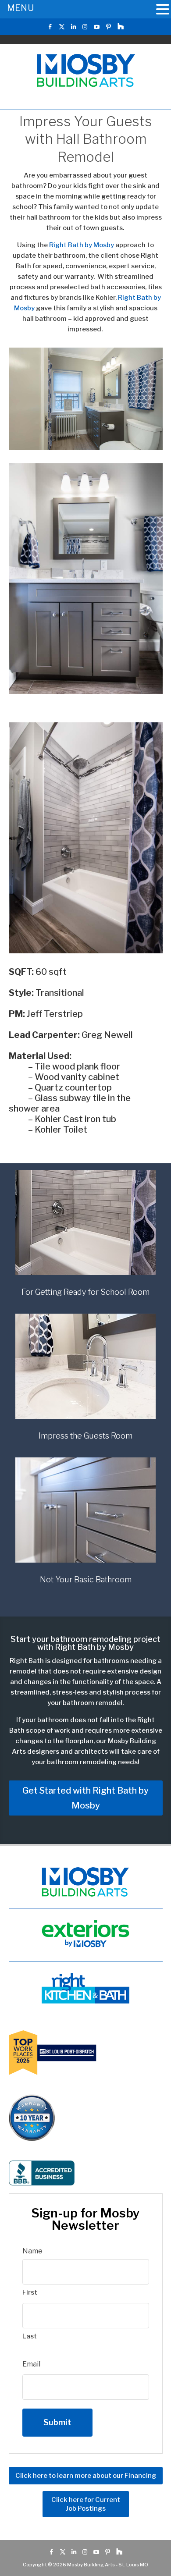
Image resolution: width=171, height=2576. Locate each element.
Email (31, 2364)
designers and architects (68, 1752)
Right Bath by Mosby (82, 245)
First (30, 2292)
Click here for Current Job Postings (86, 2504)
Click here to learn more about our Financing (86, 2476)
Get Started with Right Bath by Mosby (85, 1798)
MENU (20, 8)
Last (30, 2336)
